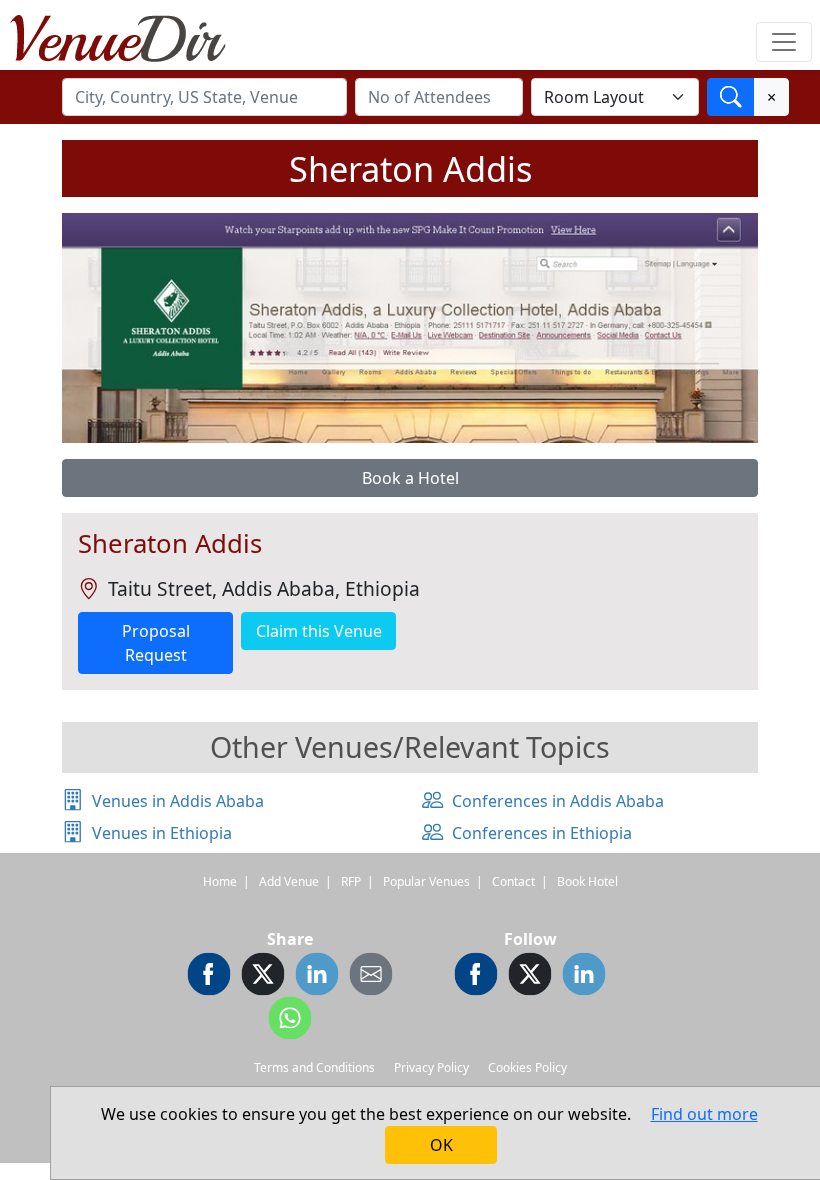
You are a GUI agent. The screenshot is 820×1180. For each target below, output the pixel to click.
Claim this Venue (319, 631)
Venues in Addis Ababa (178, 801)
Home (220, 881)
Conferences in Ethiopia (542, 833)
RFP (351, 881)
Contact (513, 881)
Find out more (704, 1114)
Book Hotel (587, 881)
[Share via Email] (371, 977)
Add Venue (289, 881)
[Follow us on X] (530, 977)
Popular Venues (426, 881)
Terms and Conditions (314, 1067)
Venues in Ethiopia (162, 833)
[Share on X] (263, 977)
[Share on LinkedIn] (317, 977)
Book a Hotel (410, 478)
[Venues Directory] (128, 35)
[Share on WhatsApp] (290, 1021)
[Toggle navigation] (784, 42)
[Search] (731, 97)
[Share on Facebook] (209, 977)
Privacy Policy (431, 1067)
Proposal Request (156, 643)
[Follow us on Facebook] (476, 977)
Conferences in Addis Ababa (558, 801)
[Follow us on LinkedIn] (584, 977)
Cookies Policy (527, 1067)
